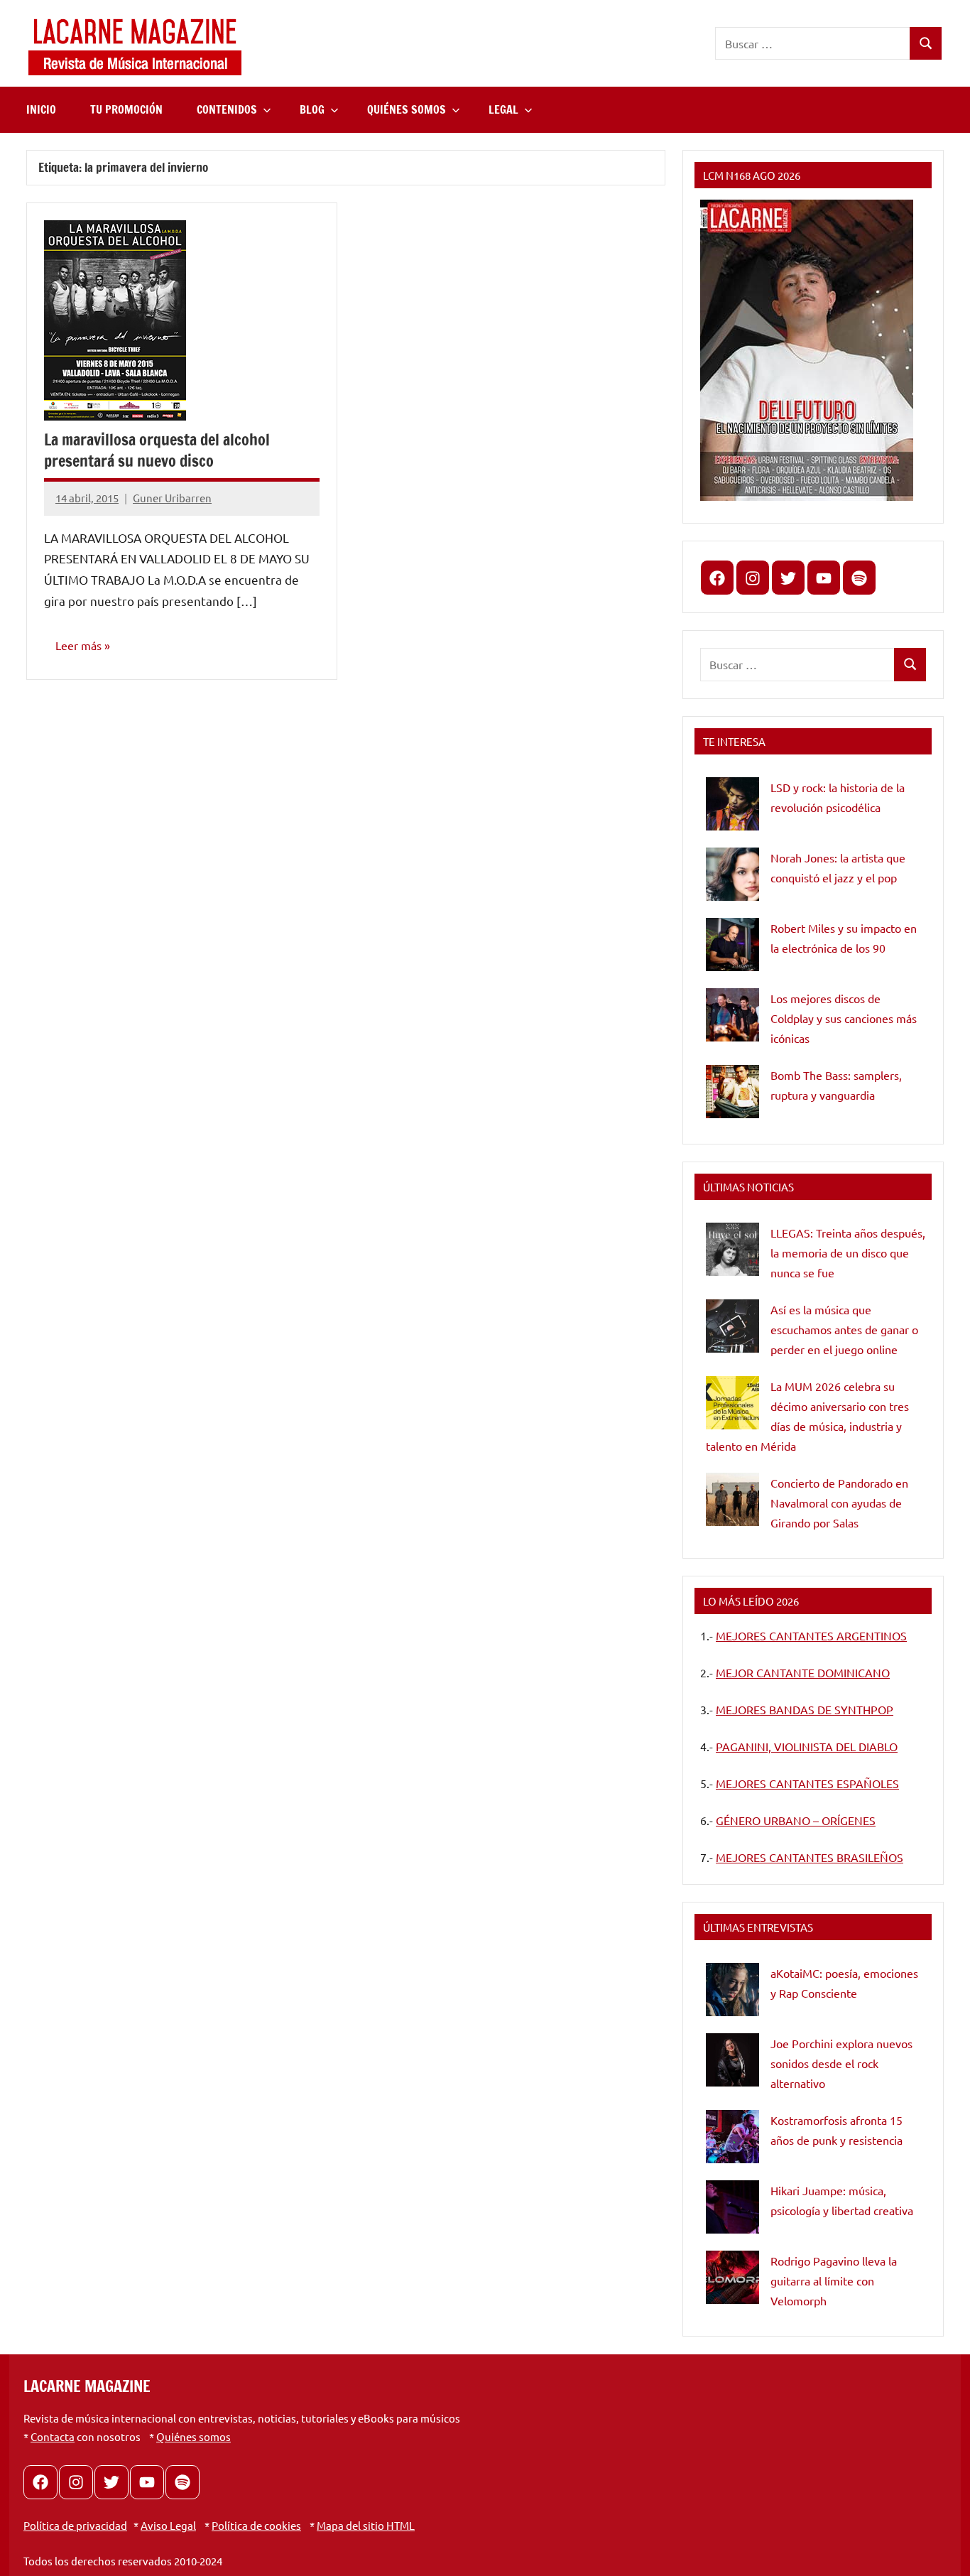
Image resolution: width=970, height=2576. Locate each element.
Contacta (53, 2436)
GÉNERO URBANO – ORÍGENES (796, 1820)
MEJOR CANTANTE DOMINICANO (803, 1672)
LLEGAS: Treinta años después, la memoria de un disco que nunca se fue (848, 1252)
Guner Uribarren (172, 498)
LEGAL (503, 109)
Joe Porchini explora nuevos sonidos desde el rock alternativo (841, 2063)
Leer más (78, 645)
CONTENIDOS (227, 109)
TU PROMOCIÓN (126, 109)
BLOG (312, 109)
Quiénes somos (194, 2436)
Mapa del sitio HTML (366, 2525)
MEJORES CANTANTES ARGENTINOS (811, 1635)
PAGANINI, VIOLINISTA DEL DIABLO (807, 1746)
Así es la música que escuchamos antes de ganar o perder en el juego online (844, 1329)
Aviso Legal (168, 2525)
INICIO (41, 109)
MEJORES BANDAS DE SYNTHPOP (805, 1709)
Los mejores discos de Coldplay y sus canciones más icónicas (844, 1018)
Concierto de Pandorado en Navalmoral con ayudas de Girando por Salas (839, 1503)
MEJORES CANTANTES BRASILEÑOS (810, 1857)
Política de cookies (256, 2525)
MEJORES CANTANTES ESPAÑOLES (807, 1783)
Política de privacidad (75, 2525)
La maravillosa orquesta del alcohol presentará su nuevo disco (157, 450)
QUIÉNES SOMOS (407, 109)
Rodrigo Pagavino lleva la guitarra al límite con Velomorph (834, 2280)
